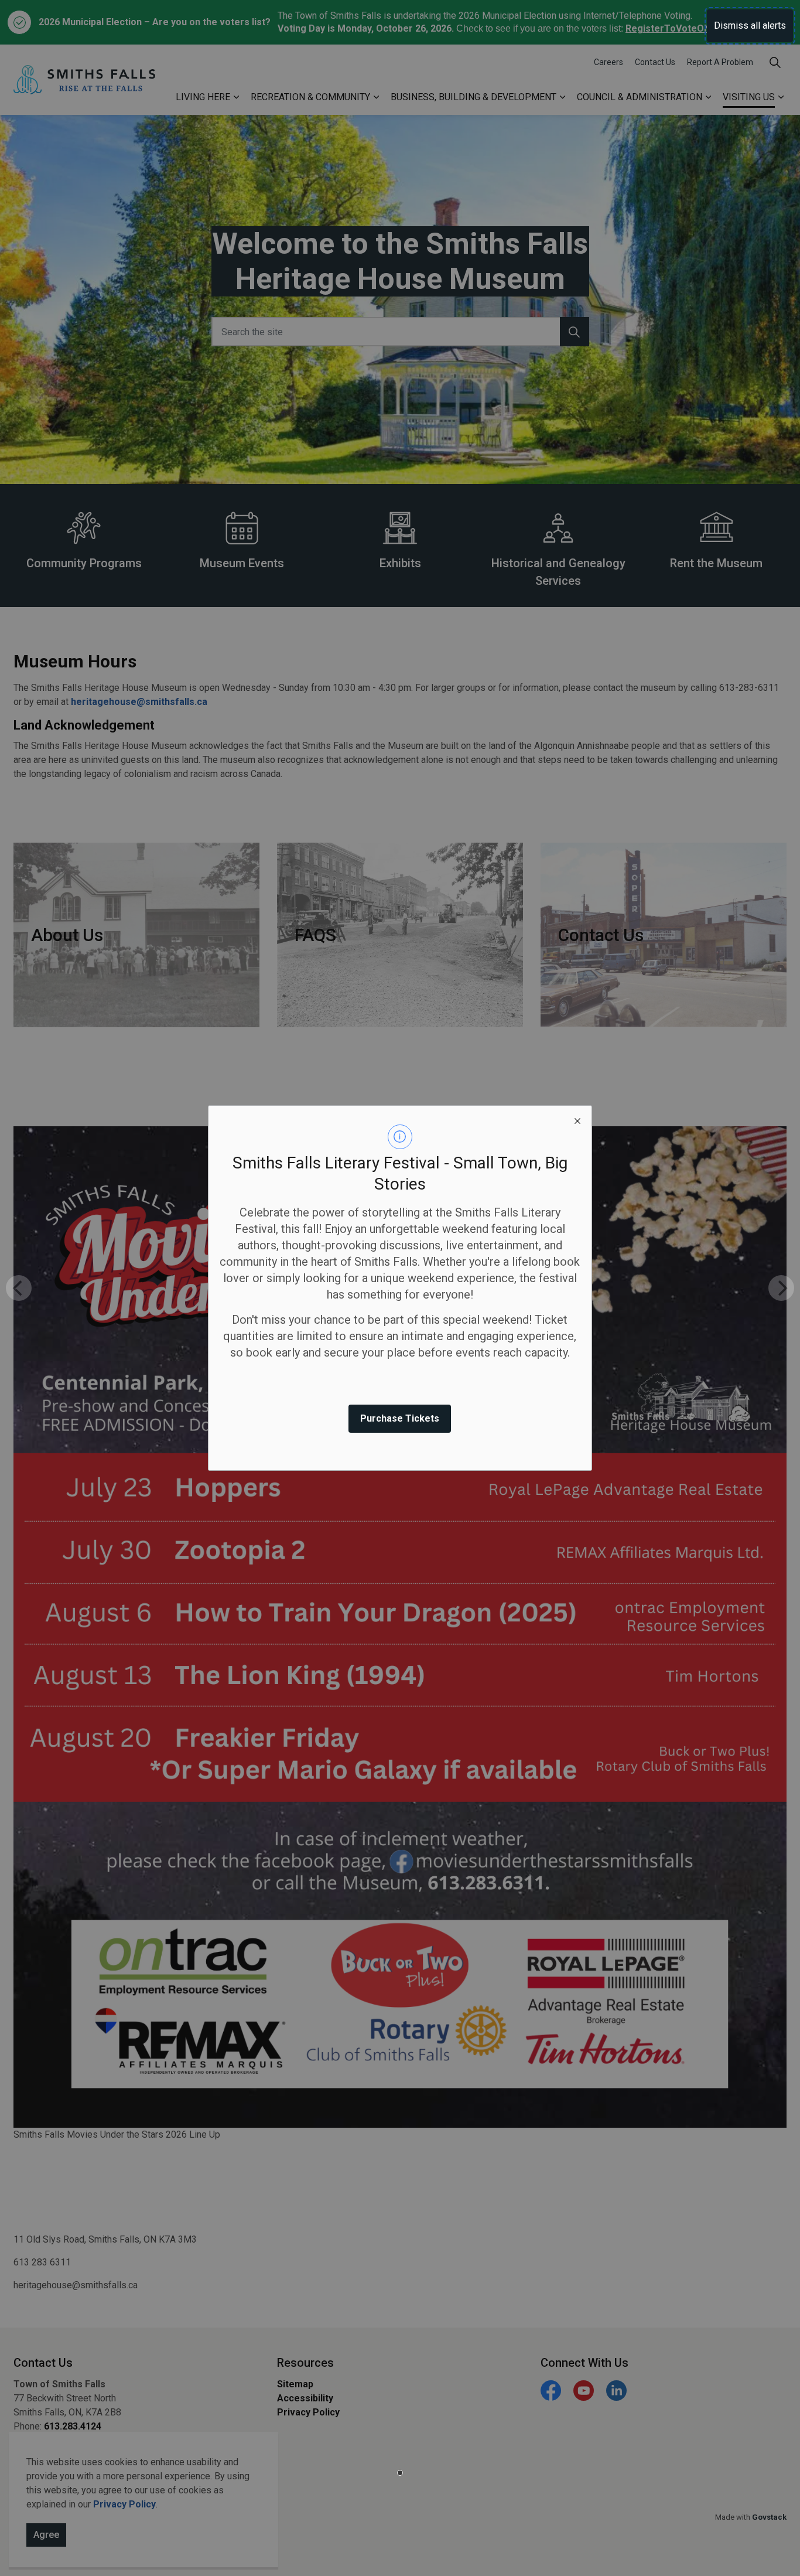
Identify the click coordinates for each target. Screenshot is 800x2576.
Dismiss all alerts (750, 25)
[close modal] (577, 1120)
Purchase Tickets (400, 1418)
